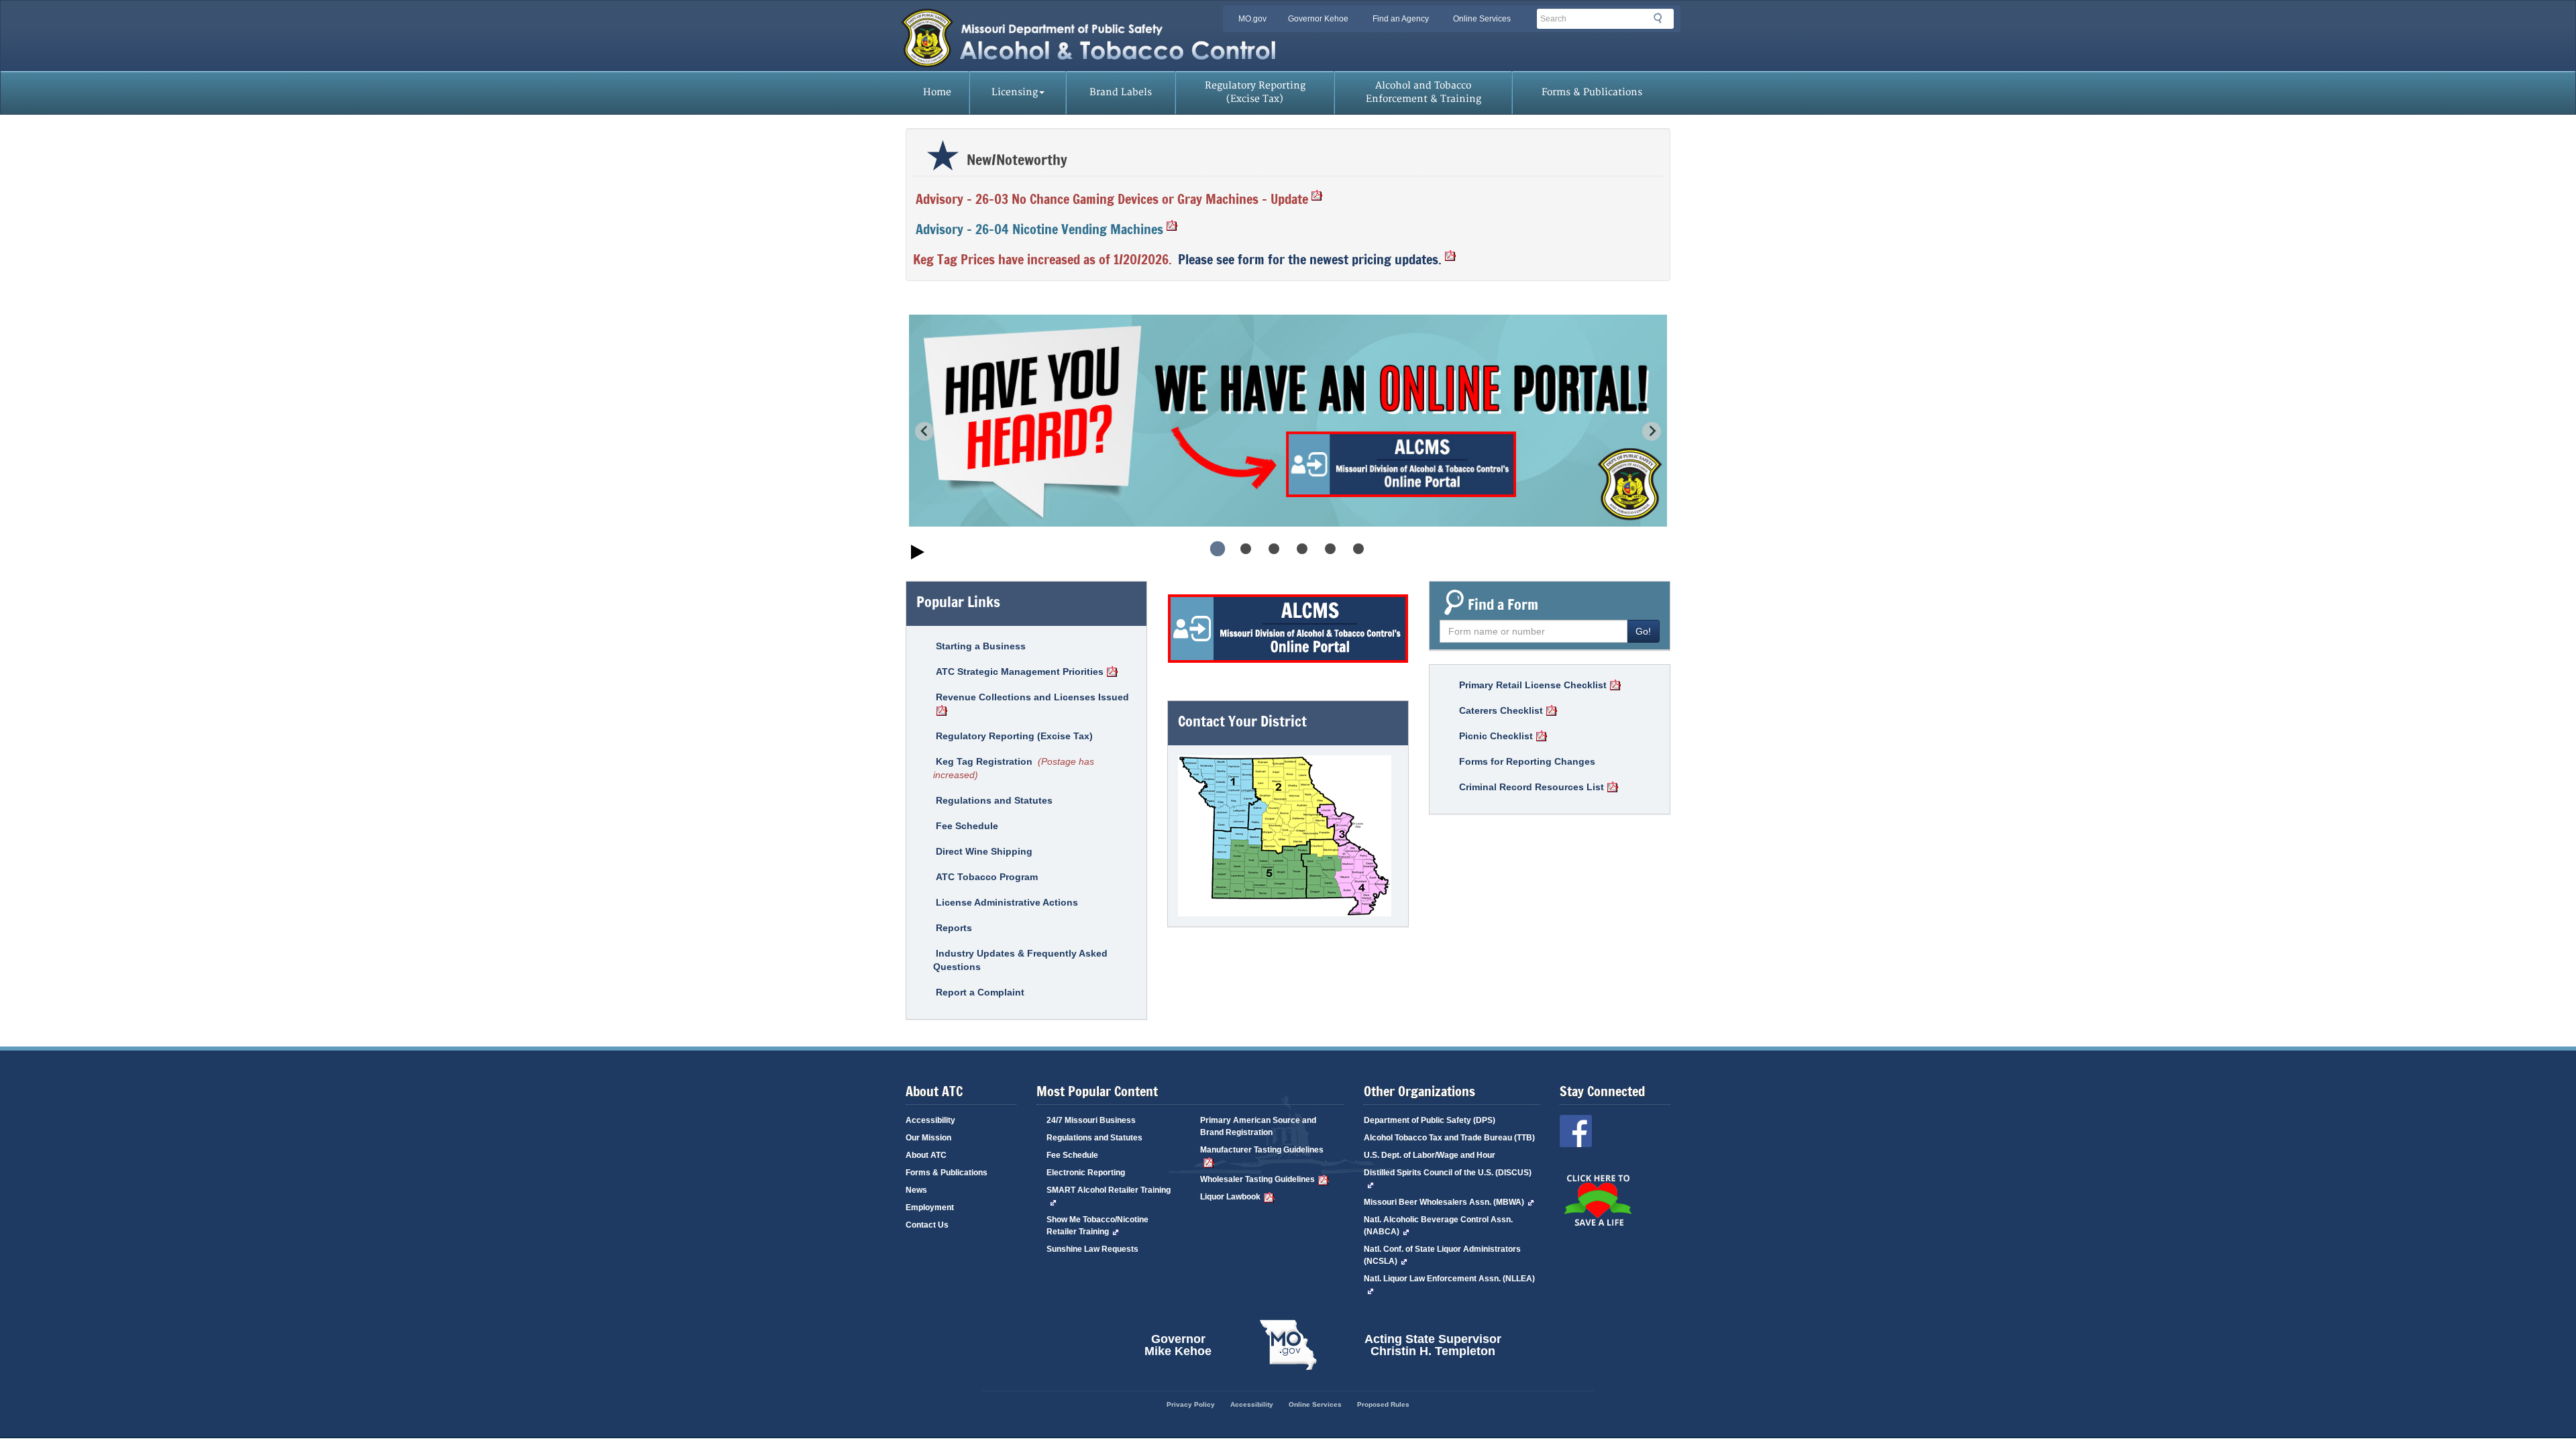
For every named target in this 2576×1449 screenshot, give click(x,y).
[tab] (1218, 549)
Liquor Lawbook (1230, 1197)
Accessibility (930, 1120)
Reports (954, 928)
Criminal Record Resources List (1532, 787)
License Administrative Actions (1007, 902)
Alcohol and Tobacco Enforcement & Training (1424, 92)
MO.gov (1252, 19)
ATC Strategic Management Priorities (1020, 672)
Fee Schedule (967, 826)
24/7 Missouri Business (1091, 1120)
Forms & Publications (1592, 92)
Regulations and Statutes (994, 800)
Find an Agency (1401, 19)
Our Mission (928, 1138)
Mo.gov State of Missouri (1288, 1345)
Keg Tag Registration (984, 761)
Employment (930, 1207)
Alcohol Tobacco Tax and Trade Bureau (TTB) (1449, 1138)
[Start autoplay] (918, 554)
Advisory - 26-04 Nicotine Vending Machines (1039, 229)
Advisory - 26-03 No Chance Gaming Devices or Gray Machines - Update (1112, 199)
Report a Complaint (980, 992)
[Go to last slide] (924, 431)
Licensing (1015, 92)
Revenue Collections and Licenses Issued (1032, 697)
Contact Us (927, 1225)
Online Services (1482, 19)
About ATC (926, 1155)
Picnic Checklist (1496, 736)
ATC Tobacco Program (987, 877)
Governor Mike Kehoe (1178, 1345)
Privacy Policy (1191, 1404)
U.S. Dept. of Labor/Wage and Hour (1430, 1155)
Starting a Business (981, 646)
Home (937, 92)
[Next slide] (1652, 431)
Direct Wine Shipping (984, 851)
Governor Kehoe (1318, 19)
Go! (1643, 631)
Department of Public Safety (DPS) (1430, 1120)
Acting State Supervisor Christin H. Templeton (1433, 1345)
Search (1662, 21)
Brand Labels (1121, 92)
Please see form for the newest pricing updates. (1310, 260)
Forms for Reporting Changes (1527, 761)
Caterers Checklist (1501, 710)
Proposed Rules (1383, 1404)
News (916, 1190)
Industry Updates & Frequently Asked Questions (1020, 960)
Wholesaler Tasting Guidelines (1257, 1179)
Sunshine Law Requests (1092, 1249)
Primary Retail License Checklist (1533, 685)
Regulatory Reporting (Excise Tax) (1255, 92)
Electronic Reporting (1086, 1173)
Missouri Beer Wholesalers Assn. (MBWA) (1444, 1202)
